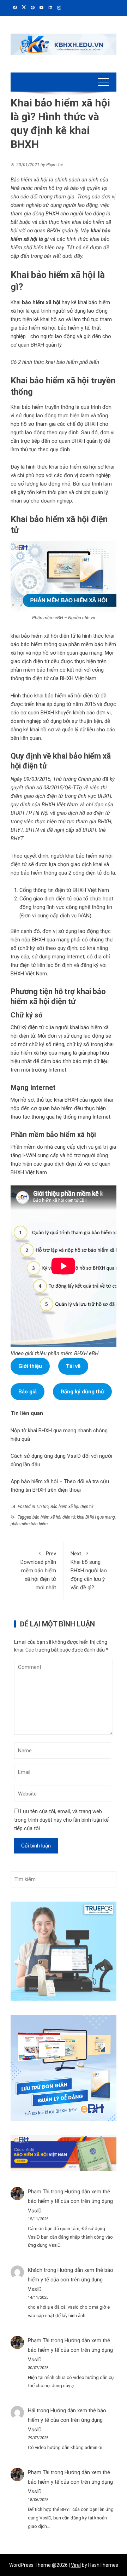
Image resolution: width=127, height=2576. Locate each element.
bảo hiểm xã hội (40, 302)
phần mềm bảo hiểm (29, 1524)
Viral (76, 2565)
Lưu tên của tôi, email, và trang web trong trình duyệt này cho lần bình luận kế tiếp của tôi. (61, 1820)
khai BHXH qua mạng (96, 1517)
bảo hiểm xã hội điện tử (54, 1517)
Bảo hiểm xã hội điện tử (72, 1507)
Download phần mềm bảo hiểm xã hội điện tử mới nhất (38, 1571)
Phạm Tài (39, 2192)
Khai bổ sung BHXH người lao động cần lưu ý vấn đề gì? (89, 1571)
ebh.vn (89, 618)
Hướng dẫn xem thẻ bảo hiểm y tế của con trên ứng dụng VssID (70, 2201)
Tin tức (42, 1507)
